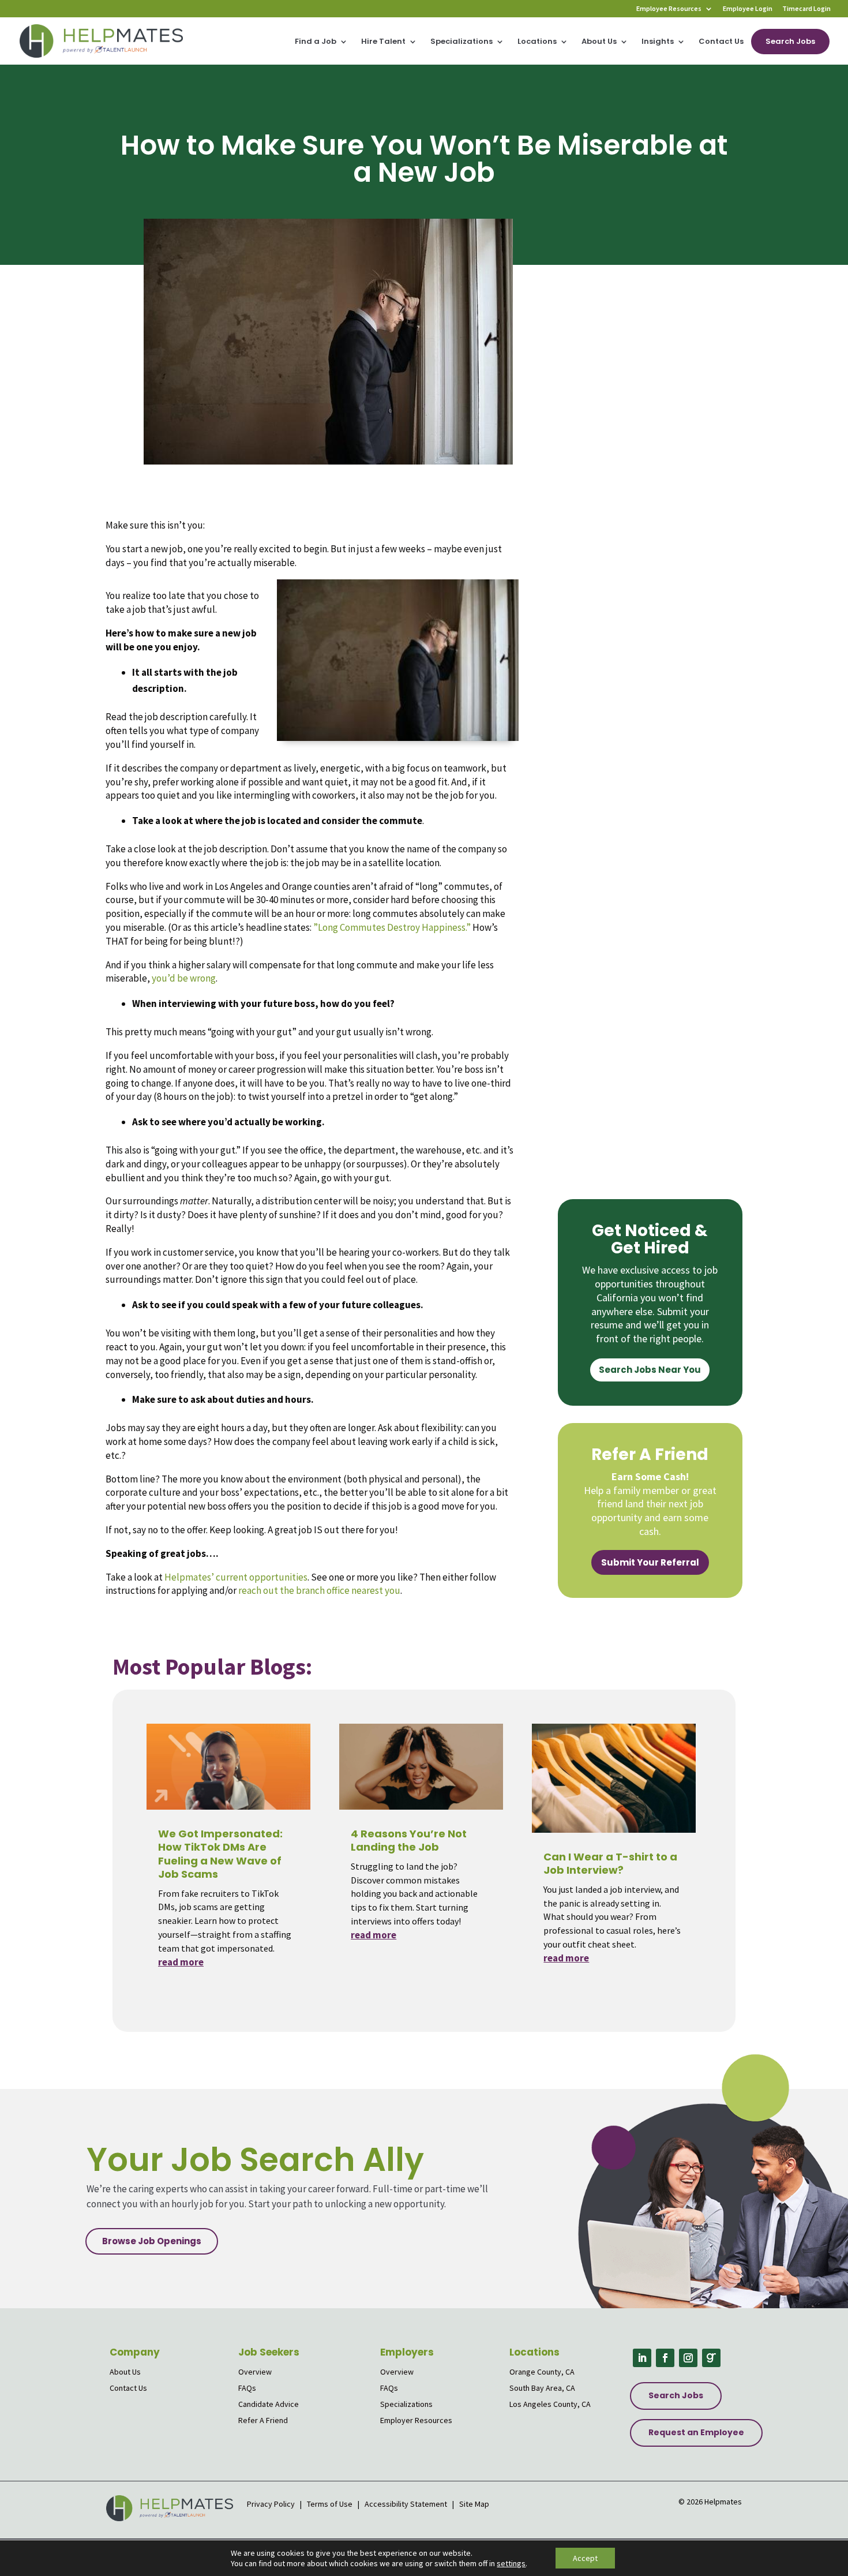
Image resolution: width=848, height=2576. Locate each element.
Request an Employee (696, 2432)
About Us (599, 42)
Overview (255, 2372)
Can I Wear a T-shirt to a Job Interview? (610, 1863)
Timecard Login (806, 9)
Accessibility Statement (406, 2504)
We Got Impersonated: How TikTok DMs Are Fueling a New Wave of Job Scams (220, 1854)
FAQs (247, 2388)
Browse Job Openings (152, 2241)
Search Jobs (790, 41)
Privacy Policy (272, 2504)
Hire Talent (383, 42)
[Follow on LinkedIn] (642, 2358)
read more (181, 1962)
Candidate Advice (269, 2404)
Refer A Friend (263, 2420)
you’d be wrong (184, 978)
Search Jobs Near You (650, 1370)
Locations (537, 42)
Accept (585, 2558)
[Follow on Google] (711, 2358)
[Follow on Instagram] (688, 2358)
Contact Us (721, 42)
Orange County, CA (542, 2372)
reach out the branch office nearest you (319, 1590)
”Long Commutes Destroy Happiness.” (392, 927)
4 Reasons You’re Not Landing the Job (409, 1840)
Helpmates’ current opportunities (236, 1577)
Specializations (461, 42)
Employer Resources (416, 2420)
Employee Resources (669, 9)
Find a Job (316, 42)
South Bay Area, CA (542, 2388)
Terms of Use (330, 2504)
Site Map (474, 2504)
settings (511, 2563)
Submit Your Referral (650, 1562)
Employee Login (748, 9)
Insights (658, 42)
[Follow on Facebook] (665, 2358)
